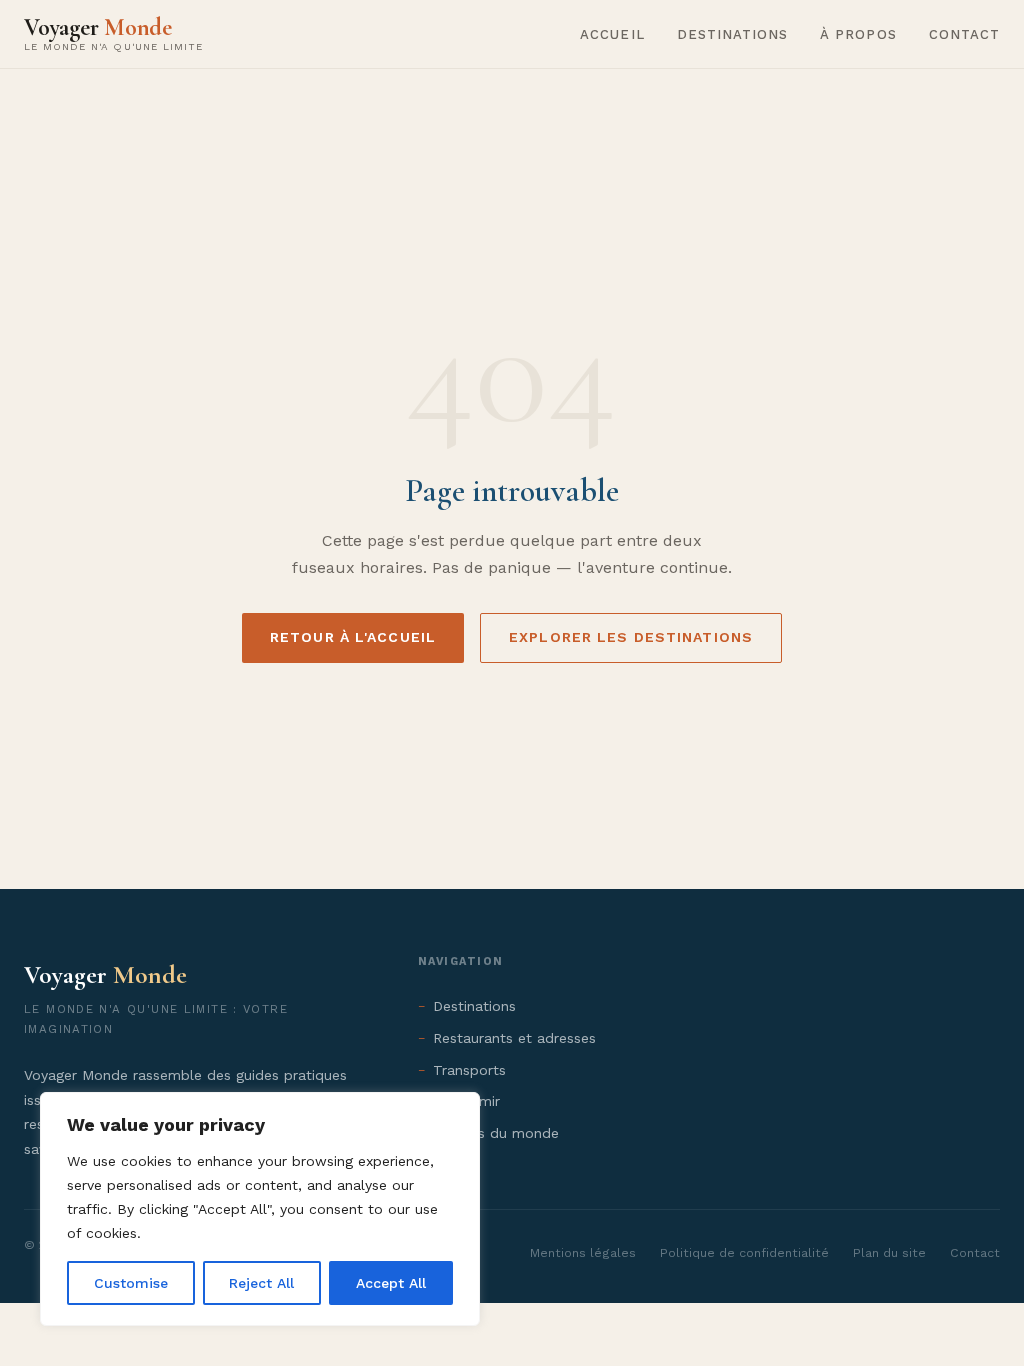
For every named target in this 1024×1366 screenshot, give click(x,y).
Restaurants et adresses (514, 1038)
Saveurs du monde (496, 1133)
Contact (964, 34)
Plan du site (889, 1252)
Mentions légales (583, 1252)
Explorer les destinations (631, 637)
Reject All (261, 1283)
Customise (131, 1283)
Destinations (733, 34)
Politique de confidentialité (744, 1252)
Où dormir (466, 1101)
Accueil (612, 34)
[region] (260, 1209)
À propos (858, 34)
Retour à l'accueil (353, 637)
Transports (469, 1070)
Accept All (391, 1283)
